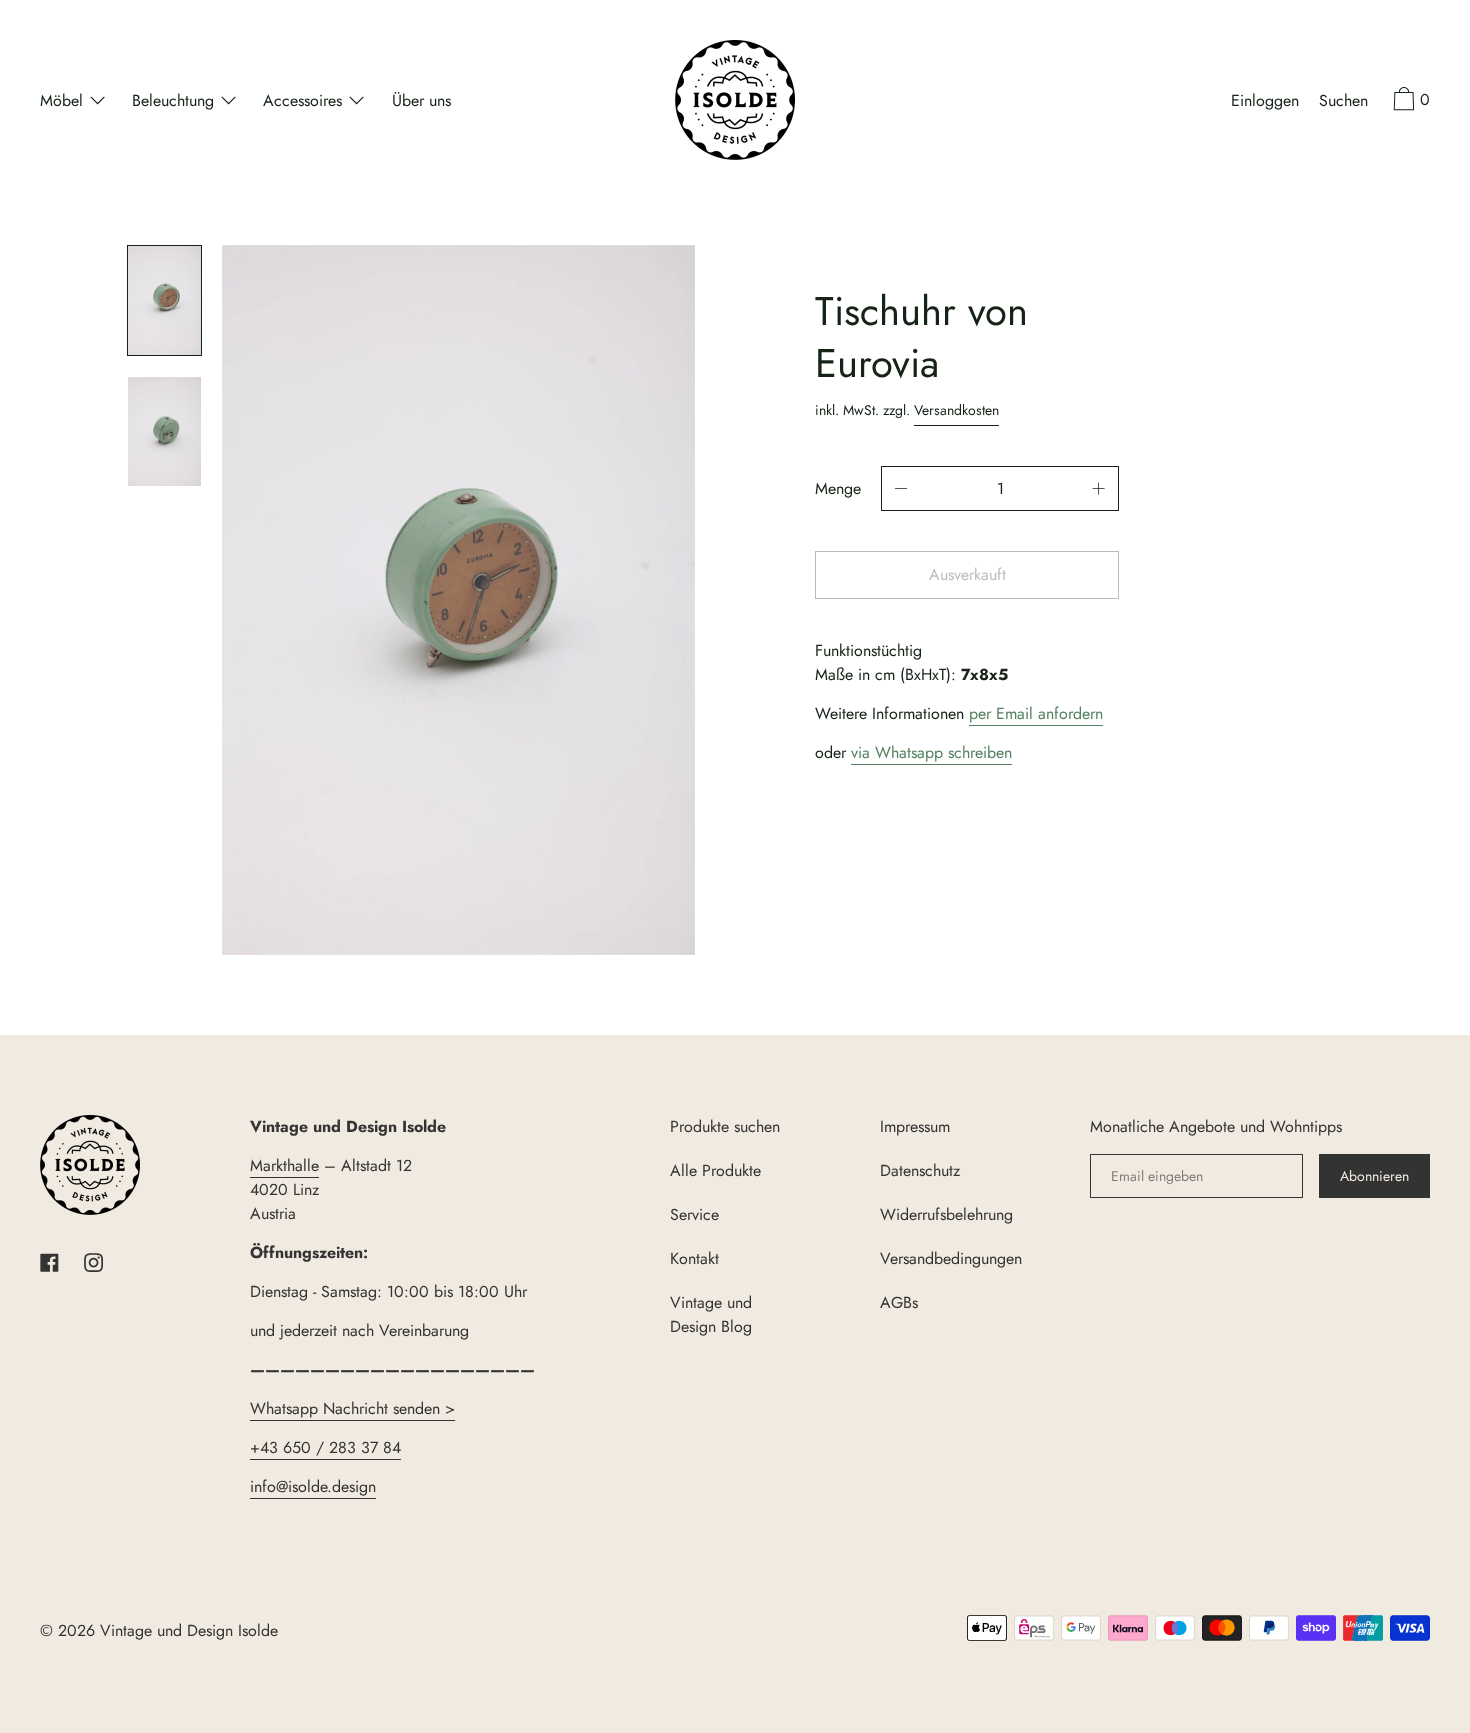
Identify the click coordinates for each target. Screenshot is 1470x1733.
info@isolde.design (313, 1486)
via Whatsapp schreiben (931, 752)
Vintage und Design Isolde (189, 1630)
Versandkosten (956, 410)
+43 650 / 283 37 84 (325, 1447)
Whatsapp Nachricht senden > (352, 1408)
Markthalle (284, 1165)
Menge (838, 488)
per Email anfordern (1036, 713)
